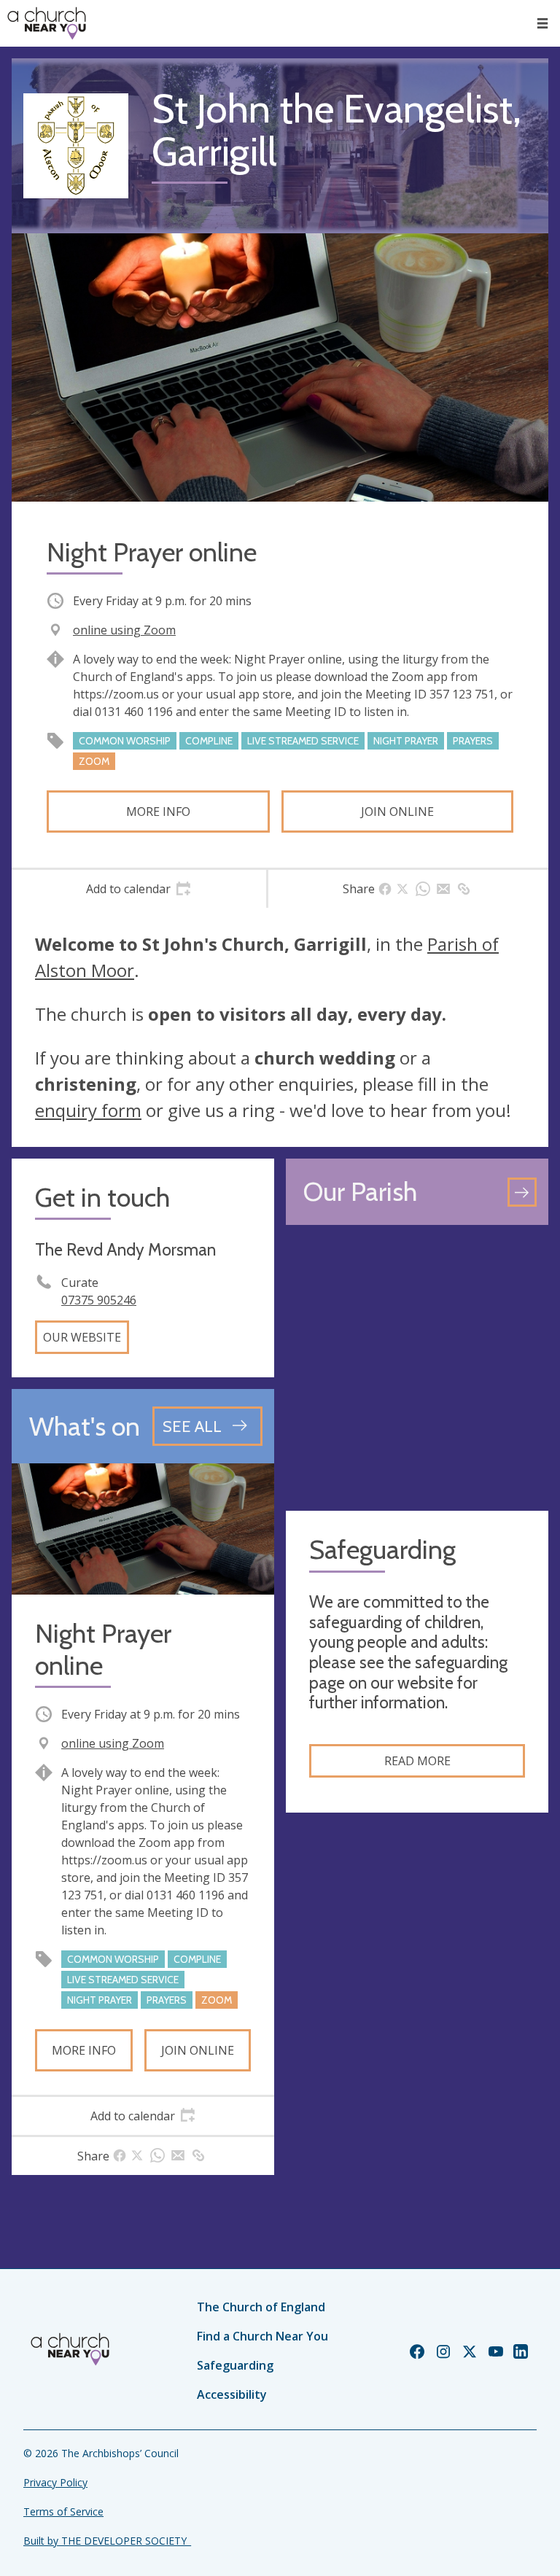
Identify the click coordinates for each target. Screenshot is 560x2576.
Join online (397, 812)
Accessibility (232, 2394)
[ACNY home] (47, 23)
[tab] (139, 889)
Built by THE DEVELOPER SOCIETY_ (107, 2541)
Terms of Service (63, 2511)
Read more (417, 1761)
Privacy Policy (55, 2482)
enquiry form (88, 1110)
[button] (542, 23)
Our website (82, 1337)
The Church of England (261, 2307)
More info (158, 812)
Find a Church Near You (262, 2336)
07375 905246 (99, 1300)
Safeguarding (235, 2365)
